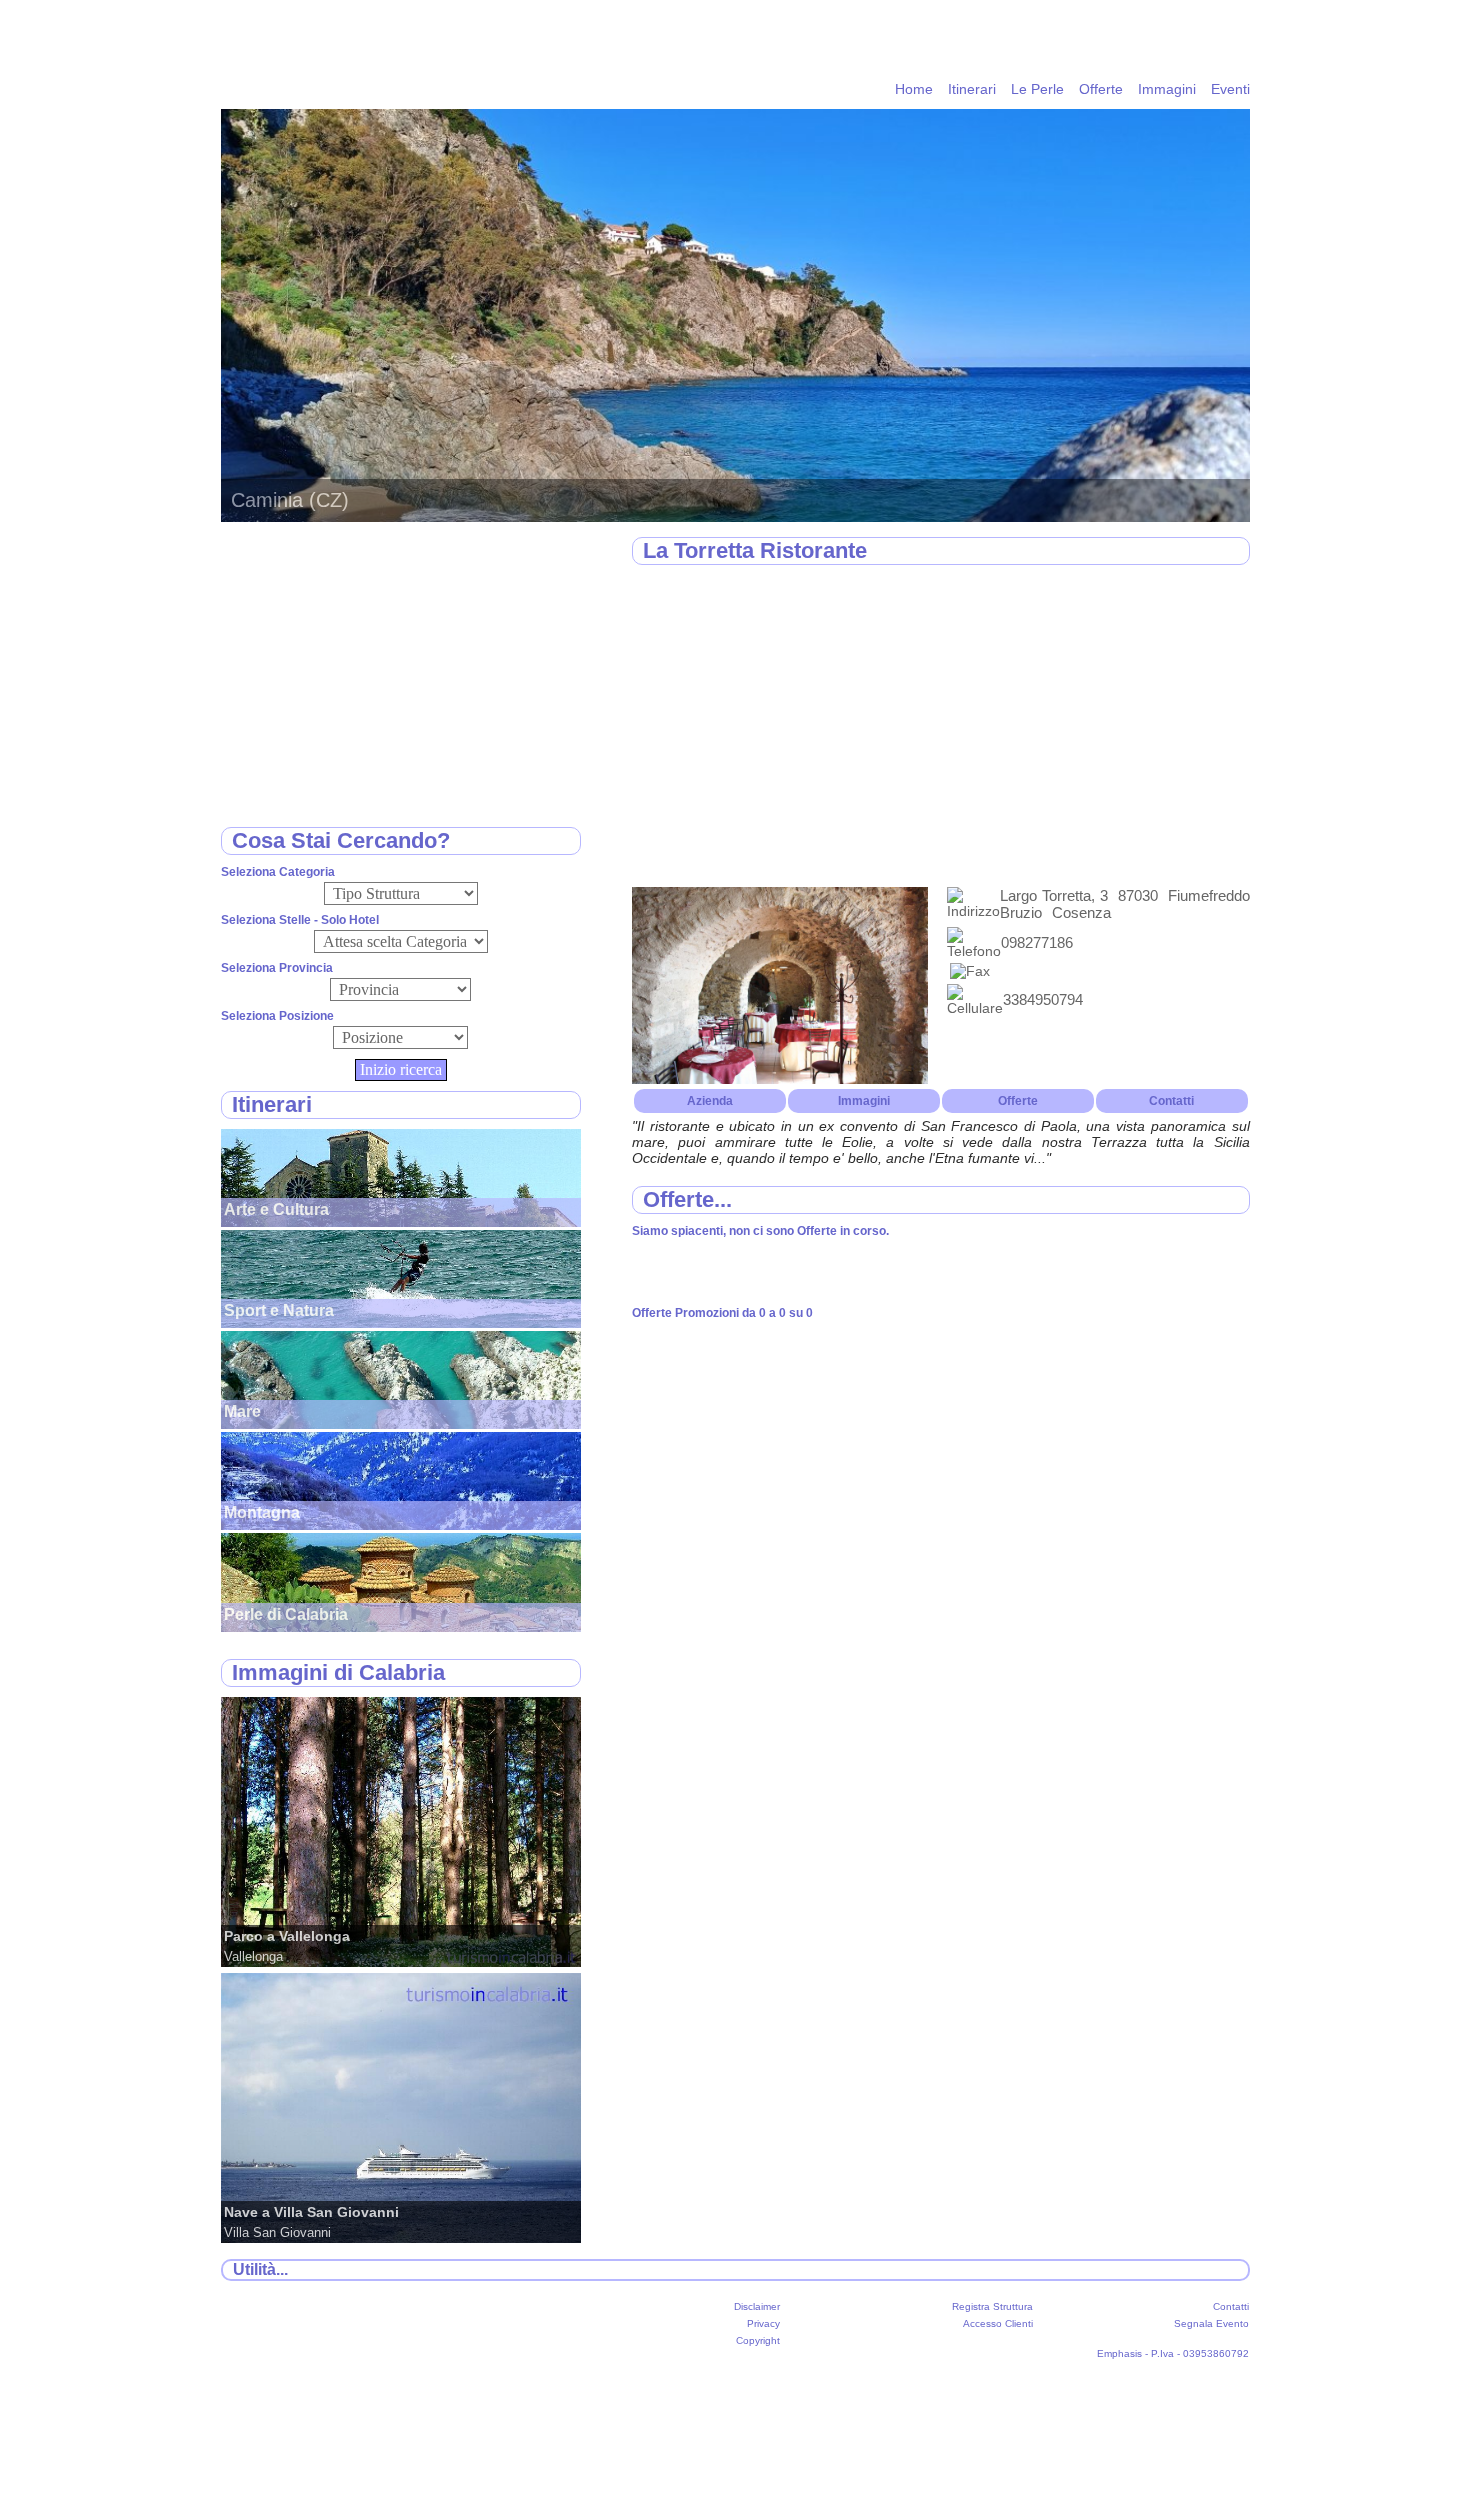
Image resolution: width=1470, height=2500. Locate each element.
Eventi (1230, 89)
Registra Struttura (992, 2306)
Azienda (710, 1101)
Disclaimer (757, 2306)
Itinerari (972, 89)
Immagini (1167, 89)
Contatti (1171, 1101)
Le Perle (1037, 89)
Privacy (763, 2323)
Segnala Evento (1211, 2323)
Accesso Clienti (998, 2323)
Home (914, 89)
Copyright (758, 2340)
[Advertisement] (940, 727)
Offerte (1101, 89)
